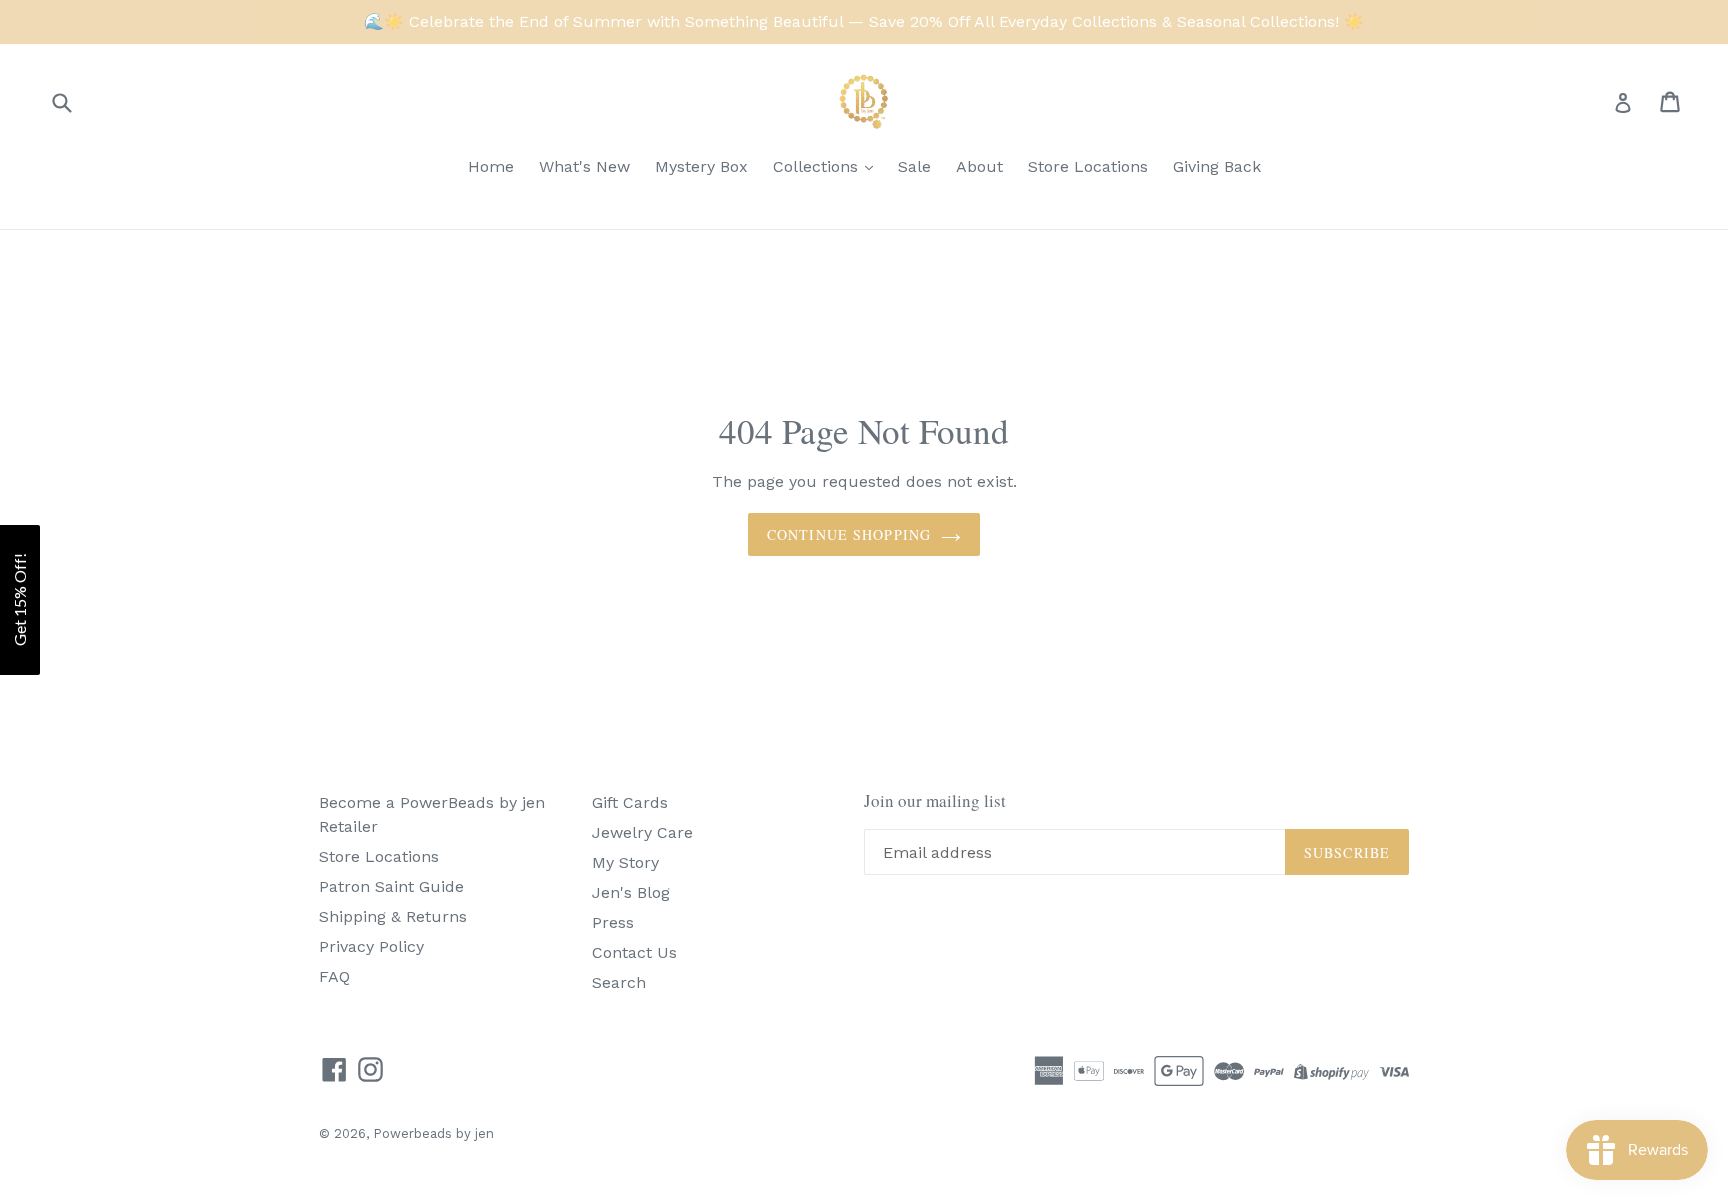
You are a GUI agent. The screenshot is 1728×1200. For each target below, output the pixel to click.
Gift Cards (630, 802)
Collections (818, 166)
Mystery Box (701, 166)
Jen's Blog (631, 892)
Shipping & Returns (393, 916)
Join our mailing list (935, 801)
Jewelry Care (642, 832)
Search (619, 982)
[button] (20, 600)
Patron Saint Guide (391, 886)
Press (613, 922)
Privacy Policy (371, 946)
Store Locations (1088, 166)
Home (491, 166)
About (979, 166)
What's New (584, 166)
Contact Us (634, 952)
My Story (625, 862)
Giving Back (1217, 166)
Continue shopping (849, 534)
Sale (914, 166)
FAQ (334, 976)
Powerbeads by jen (433, 1133)
